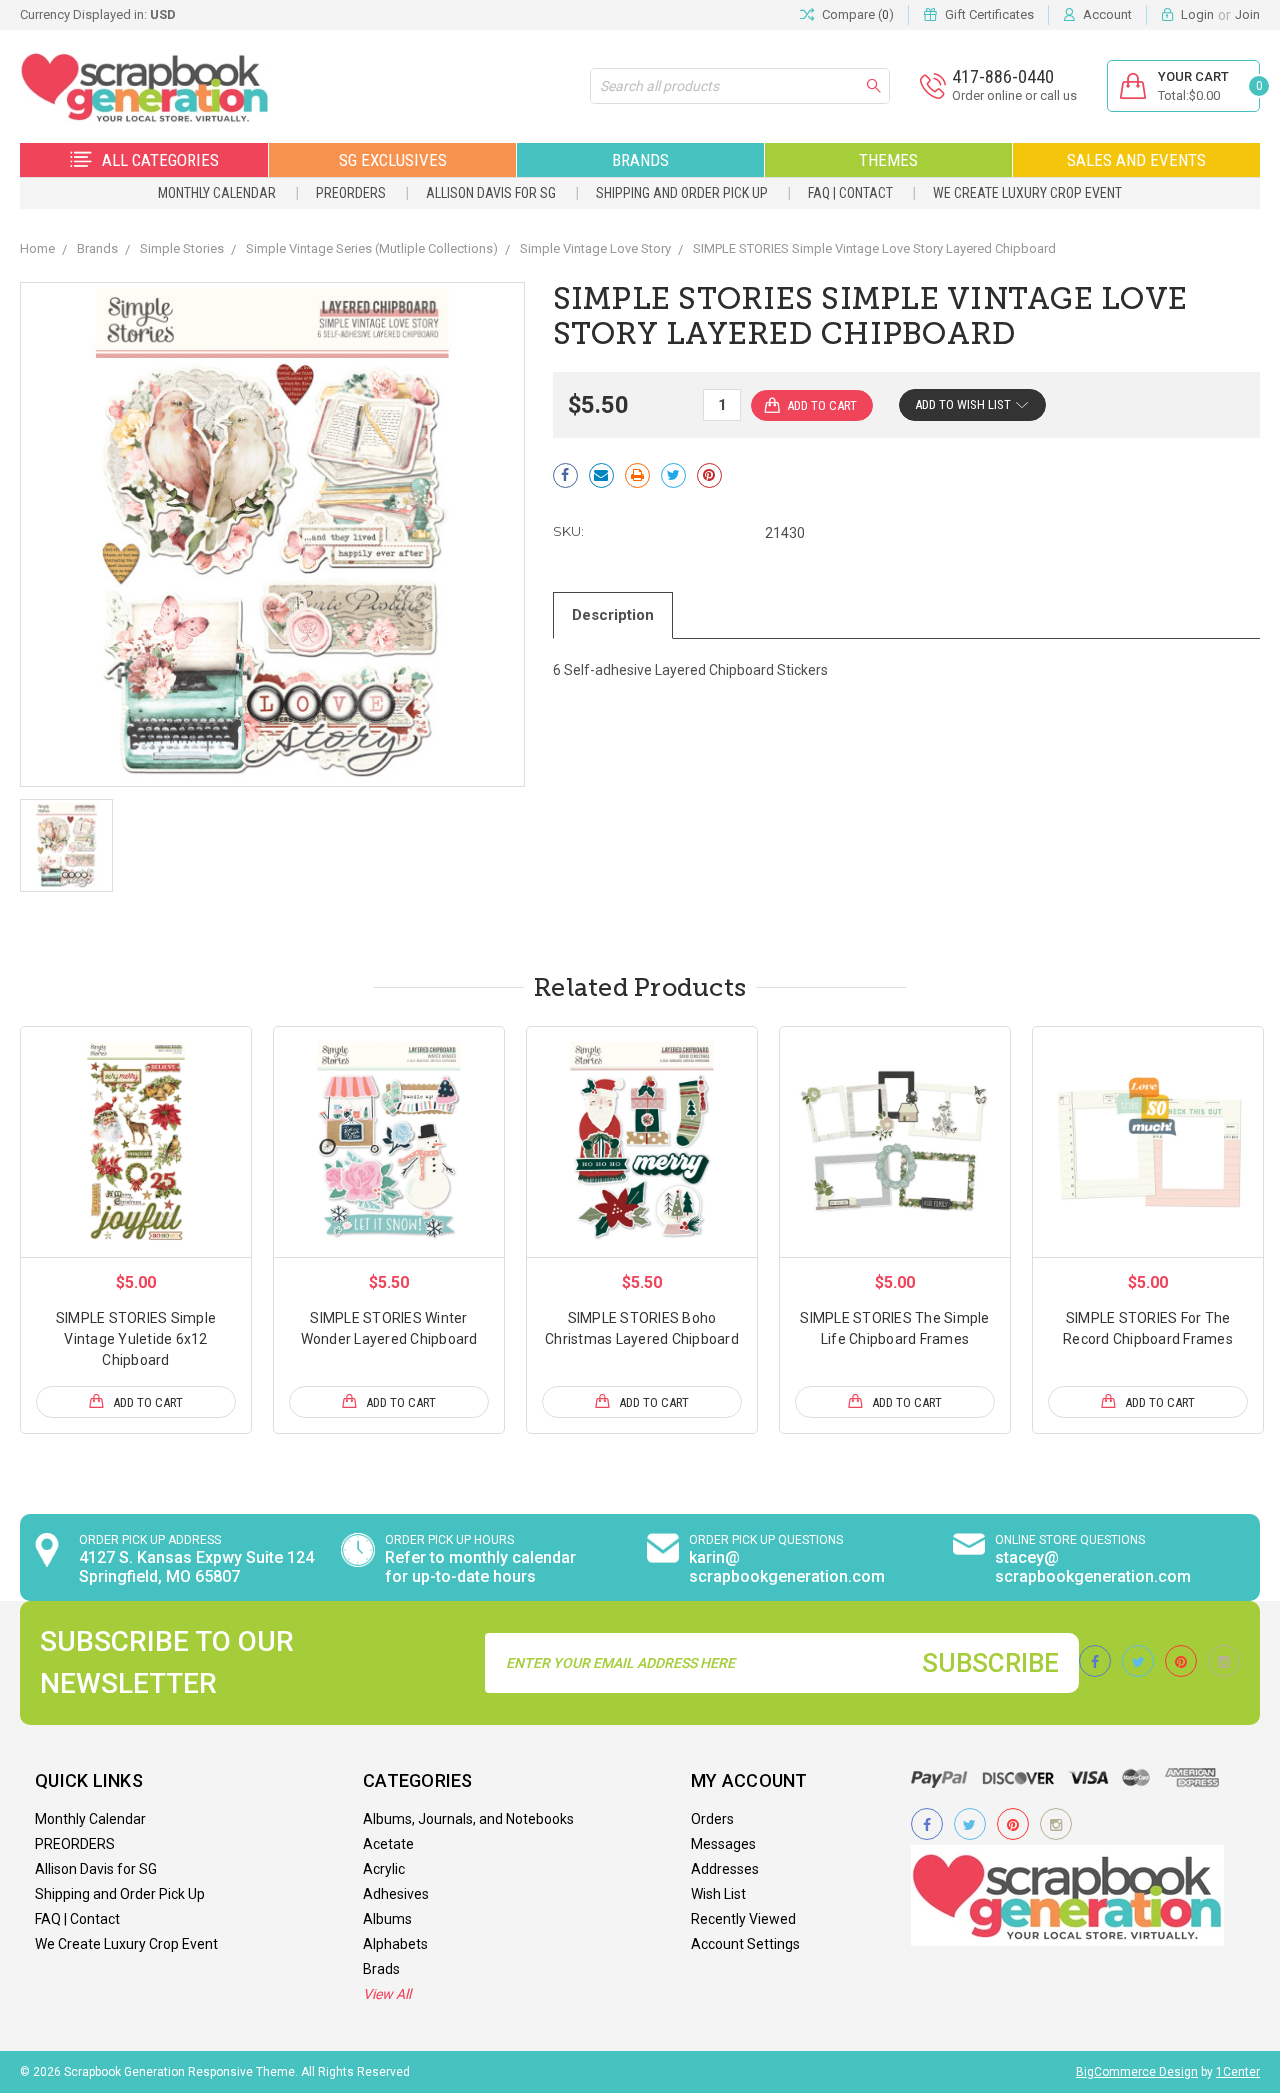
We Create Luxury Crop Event (1027, 193)
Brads (381, 1969)
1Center (1238, 2072)
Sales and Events (1136, 160)
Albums (387, 1919)
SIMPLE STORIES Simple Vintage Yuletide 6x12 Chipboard (136, 1339)
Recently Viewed (743, 1919)
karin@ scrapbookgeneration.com (787, 1567)
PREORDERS (351, 193)
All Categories (160, 160)
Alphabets (395, 1944)
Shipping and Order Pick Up (682, 193)
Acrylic (384, 1869)
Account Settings (745, 1944)
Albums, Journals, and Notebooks (468, 1819)
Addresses (725, 1869)
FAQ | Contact (850, 193)
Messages (723, 1844)
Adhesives (396, 1894)
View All (387, 1994)
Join (1247, 14)
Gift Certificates (989, 14)
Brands (640, 160)
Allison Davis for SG (491, 193)
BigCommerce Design (1137, 2072)
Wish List (718, 1894)
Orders (712, 1819)
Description (613, 615)
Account (1107, 14)
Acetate (388, 1844)
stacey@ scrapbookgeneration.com (1093, 1567)
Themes (888, 160)
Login (1197, 14)
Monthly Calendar (217, 193)
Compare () (858, 14)
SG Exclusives (393, 160)
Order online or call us (1014, 95)
